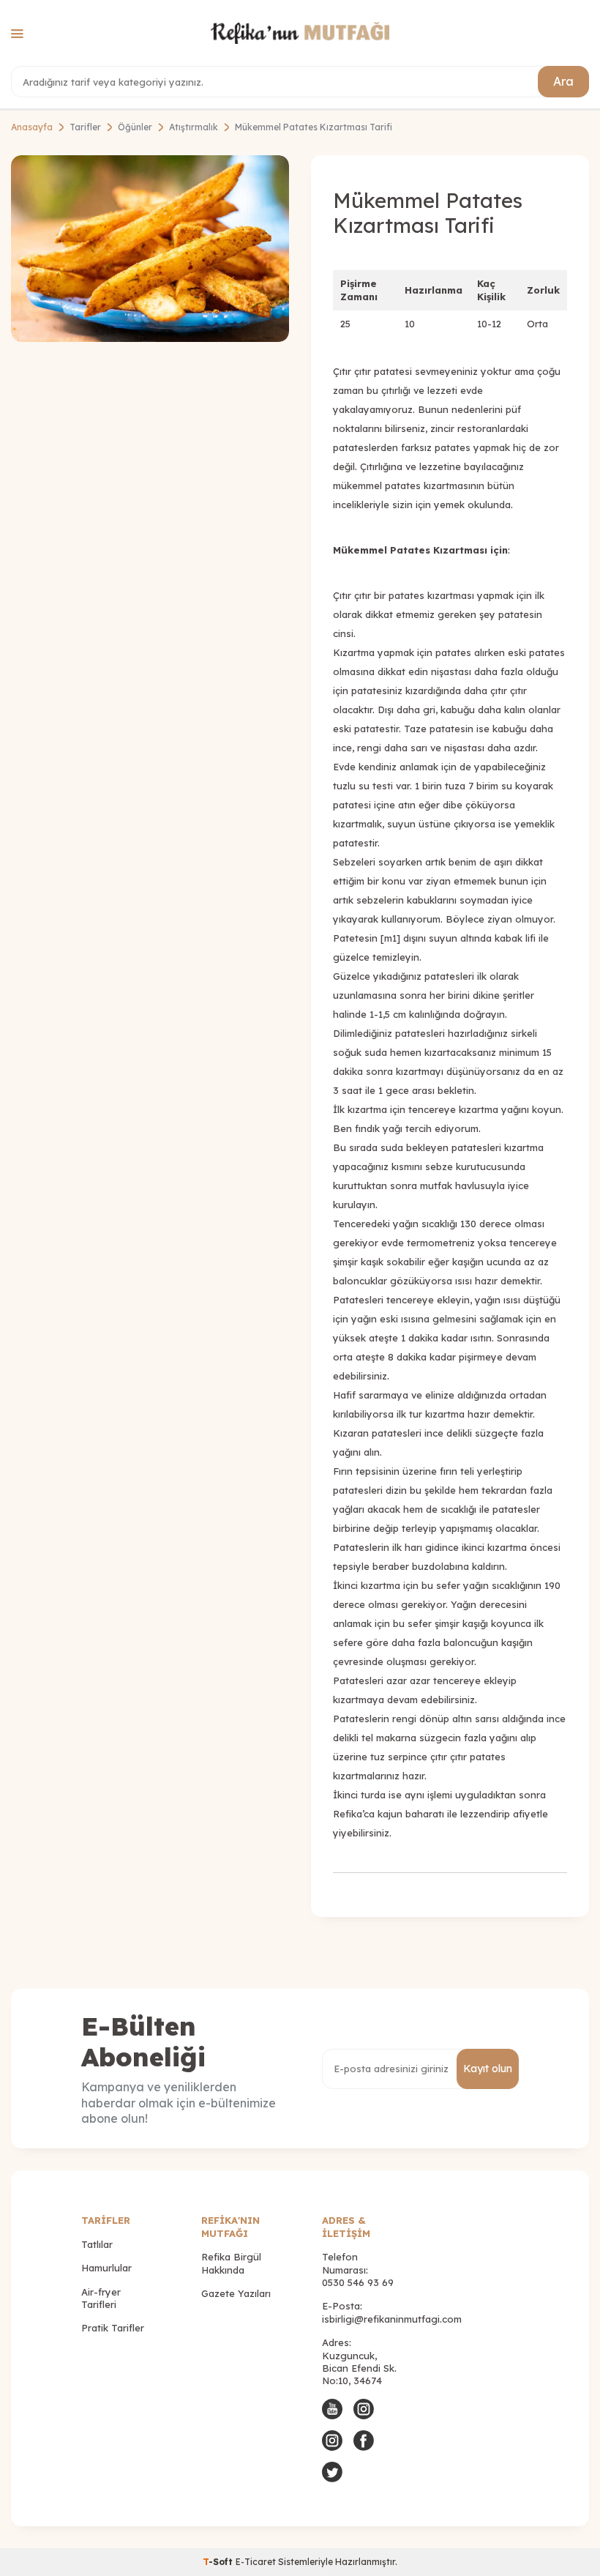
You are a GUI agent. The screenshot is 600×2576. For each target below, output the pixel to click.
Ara (563, 81)
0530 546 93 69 (358, 2282)
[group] (150, 249)
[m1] (390, 938)
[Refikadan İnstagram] (332, 2441)
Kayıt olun (488, 2069)
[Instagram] (364, 2409)
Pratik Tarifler (113, 2328)
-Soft (219, 2562)
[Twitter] (332, 2472)
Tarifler (85, 127)
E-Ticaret (256, 2562)
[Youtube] (332, 2409)
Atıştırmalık (194, 127)
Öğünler (135, 127)
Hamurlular (106, 2268)
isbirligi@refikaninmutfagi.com (392, 2319)
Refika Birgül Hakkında (231, 2263)
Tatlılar (97, 2244)
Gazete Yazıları (236, 2293)
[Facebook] (364, 2441)
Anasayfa (32, 127)
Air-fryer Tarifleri (101, 2298)
